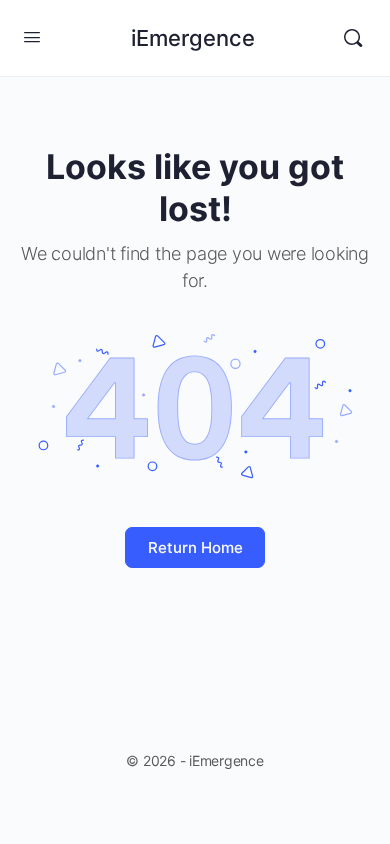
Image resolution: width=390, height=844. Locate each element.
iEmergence (193, 38)
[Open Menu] (32, 36)
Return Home (195, 547)
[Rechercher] (353, 38)
